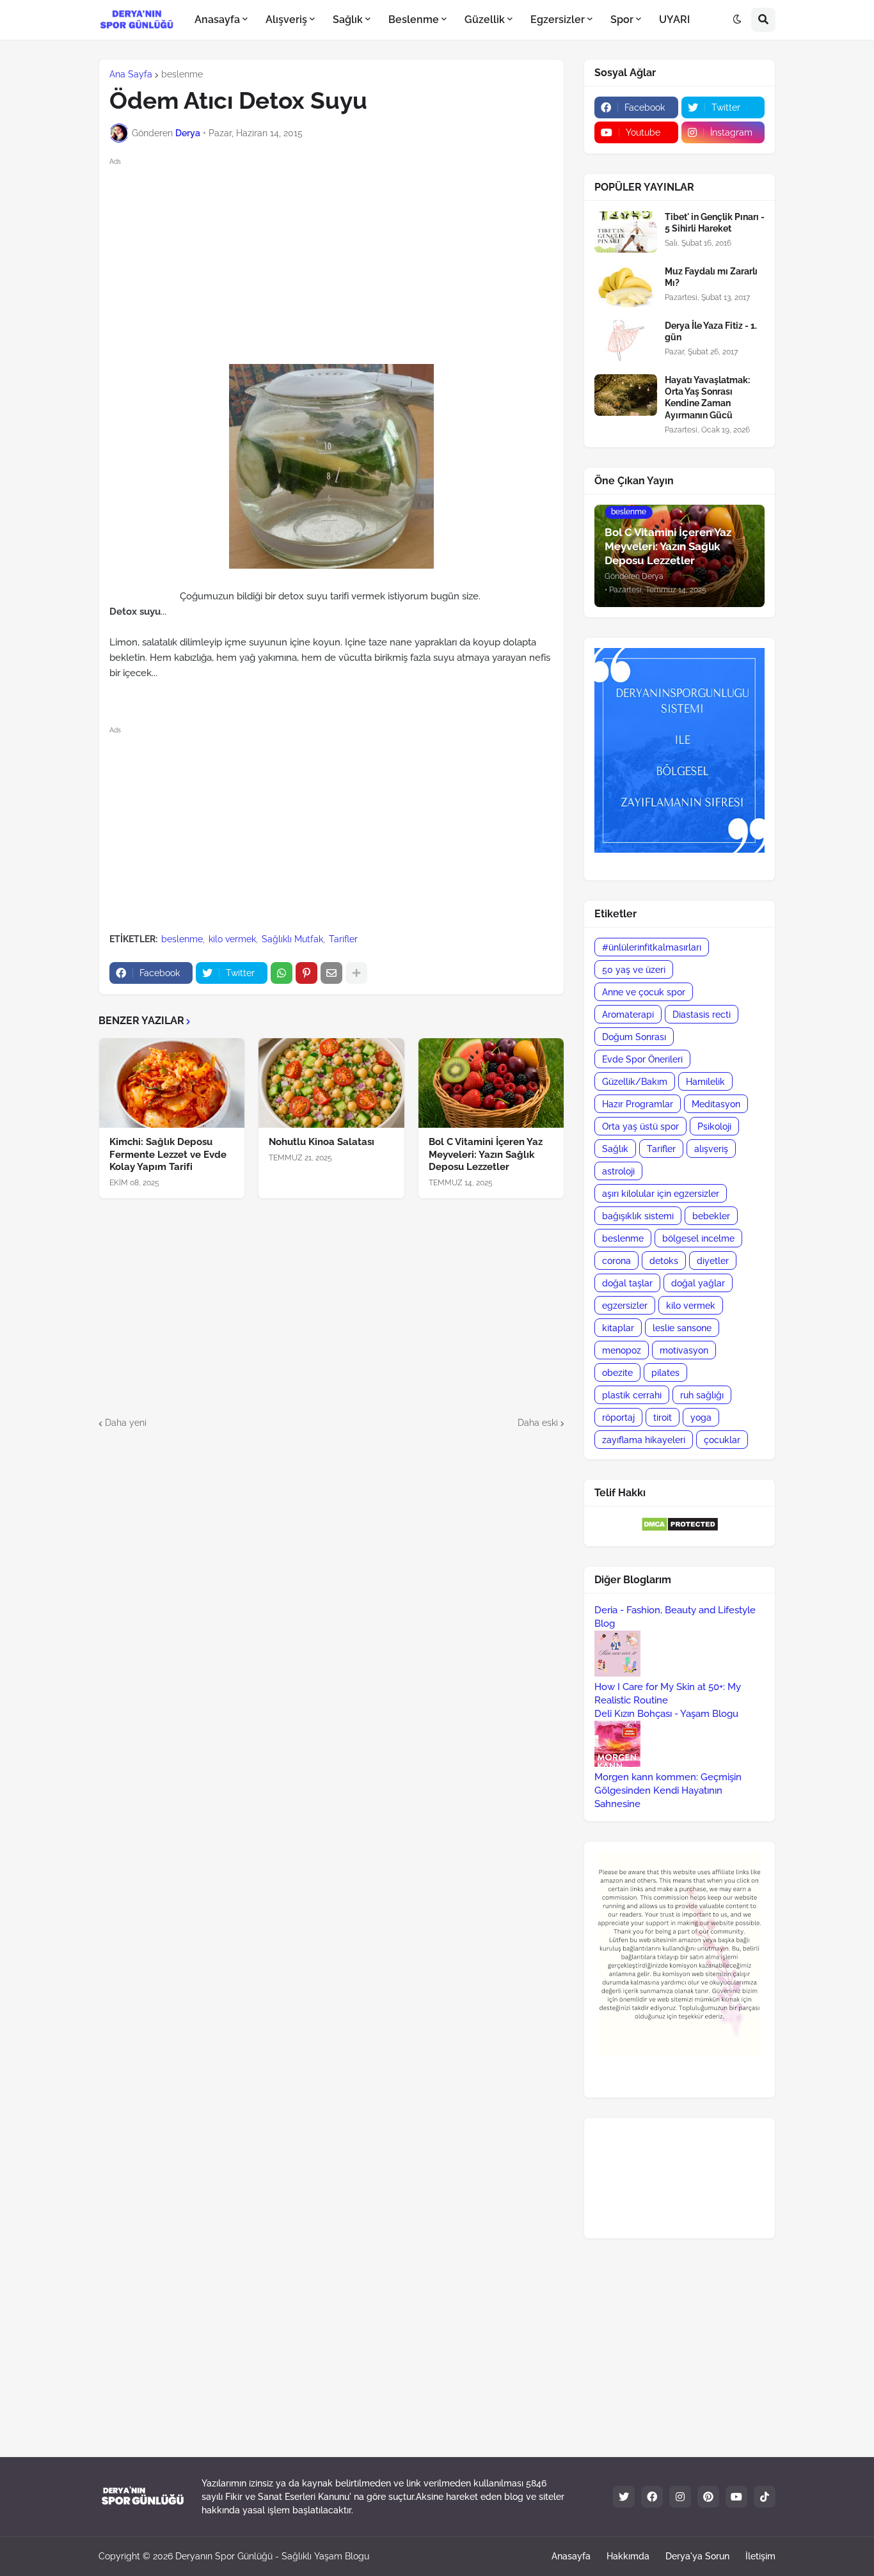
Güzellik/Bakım (635, 1082)
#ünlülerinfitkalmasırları (652, 947)
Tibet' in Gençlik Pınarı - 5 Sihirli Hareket (715, 223)
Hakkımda (628, 2556)
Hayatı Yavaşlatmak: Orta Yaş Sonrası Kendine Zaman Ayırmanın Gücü (707, 398)
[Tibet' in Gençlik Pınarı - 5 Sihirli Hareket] (626, 232)
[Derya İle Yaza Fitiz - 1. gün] (626, 341)
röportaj (618, 1418)
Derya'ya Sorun (697, 2556)
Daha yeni (126, 1423)
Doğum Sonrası (634, 1037)
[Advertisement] (342, 258)
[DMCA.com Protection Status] (680, 1529)
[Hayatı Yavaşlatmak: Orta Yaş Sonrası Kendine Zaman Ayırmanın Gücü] (626, 395)
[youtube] (736, 2497)
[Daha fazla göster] (356, 973)
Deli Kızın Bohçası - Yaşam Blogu (666, 1714)
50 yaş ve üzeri (634, 970)
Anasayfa (571, 2556)
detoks (664, 1261)
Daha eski (538, 1423)
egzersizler (625, 1306)
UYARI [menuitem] (674, 20)
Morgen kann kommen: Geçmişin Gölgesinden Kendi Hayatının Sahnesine (668, 1790)
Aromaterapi (628, 1015)
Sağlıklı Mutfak (292, 939)
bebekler (711, 1216)
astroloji (618, 1171)
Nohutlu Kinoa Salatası (322, 1142)
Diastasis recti (702, 1015)
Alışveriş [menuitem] (286, 20)
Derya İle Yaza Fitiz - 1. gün (711, 331)
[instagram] (680, 2497)
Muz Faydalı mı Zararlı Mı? (711, 277)
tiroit (663, 1418)
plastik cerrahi (632, 1395)
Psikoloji (714, 1126)
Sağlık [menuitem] (348, 20)
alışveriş (711, 1149)
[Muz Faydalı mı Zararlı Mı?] (626, 286)
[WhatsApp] (282, 973)
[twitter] (624, 2497)
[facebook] (652, 2497)
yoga (701, 1418)
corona (616, 1261)
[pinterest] (708, 2497)
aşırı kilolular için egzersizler (661, 1194)
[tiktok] (765, 2497)
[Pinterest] (306, 973)
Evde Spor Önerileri (642, 1059)
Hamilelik (705, 1082)
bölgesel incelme (698, 1238)
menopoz (622, 1350)
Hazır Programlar (638, 1104)
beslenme (182, 74)
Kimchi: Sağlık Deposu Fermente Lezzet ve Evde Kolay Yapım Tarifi (168, 1154)
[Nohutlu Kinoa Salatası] (331, 1083)
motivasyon (684, 1350)
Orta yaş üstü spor (640, 1126)
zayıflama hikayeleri (644, 1440)
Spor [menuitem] (622, 20)
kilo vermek (232, 939)
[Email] (331, 973)
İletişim (760, 2556)
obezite (617, 1373)
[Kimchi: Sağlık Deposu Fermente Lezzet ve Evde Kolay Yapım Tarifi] (172, 1083)
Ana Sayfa (131, 74)
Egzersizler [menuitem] (558, 20)
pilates (665, 1373)
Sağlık (615, 1149)
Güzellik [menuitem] (485, 20)
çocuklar (722, 1440)
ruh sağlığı (702, 1395)
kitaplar (618, 1328)
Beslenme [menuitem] (414, 20)
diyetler (713, 1261)
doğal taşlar (627, 1283)
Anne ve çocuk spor (644, 992)
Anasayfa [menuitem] (217, 20)
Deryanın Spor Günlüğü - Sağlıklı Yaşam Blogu (272, 2556)
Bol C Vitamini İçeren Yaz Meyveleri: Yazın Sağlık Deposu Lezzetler (486, 1154)
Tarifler (343, 939)
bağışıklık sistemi (638, 1216)
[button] (737, 20)
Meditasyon (716, 1104)
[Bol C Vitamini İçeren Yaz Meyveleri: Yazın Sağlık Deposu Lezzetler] (491, 1083)
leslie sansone (682, 1328)
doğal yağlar (698, 1283)
